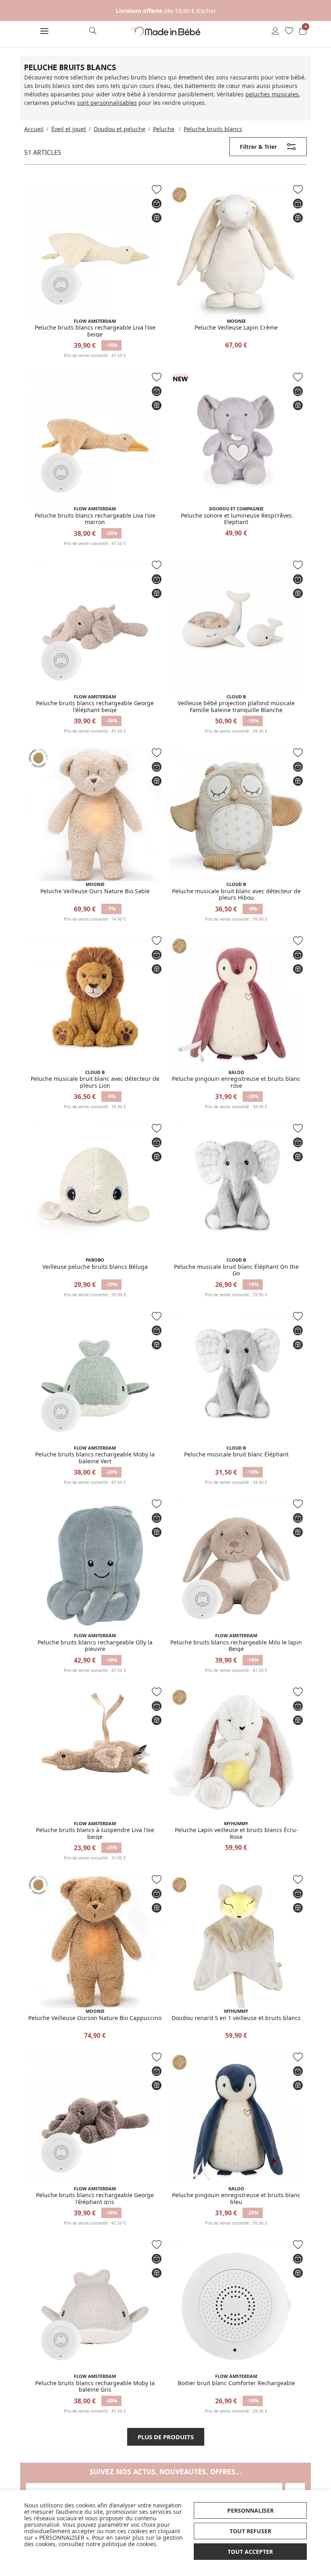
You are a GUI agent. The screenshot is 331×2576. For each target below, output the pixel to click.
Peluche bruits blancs (213, 129)
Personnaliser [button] (250, 2510)
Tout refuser (250, 2531)
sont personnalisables (107, 103)
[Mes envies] (289, 31)
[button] (44, 32)
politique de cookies (129, 2544)
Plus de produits (166, 2437)
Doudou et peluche (119, 129)
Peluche (164, 129)
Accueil (34, 129)
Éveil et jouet (69, 129)
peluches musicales (272, 94)
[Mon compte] (275, 31)
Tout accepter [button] (250, 2552)
